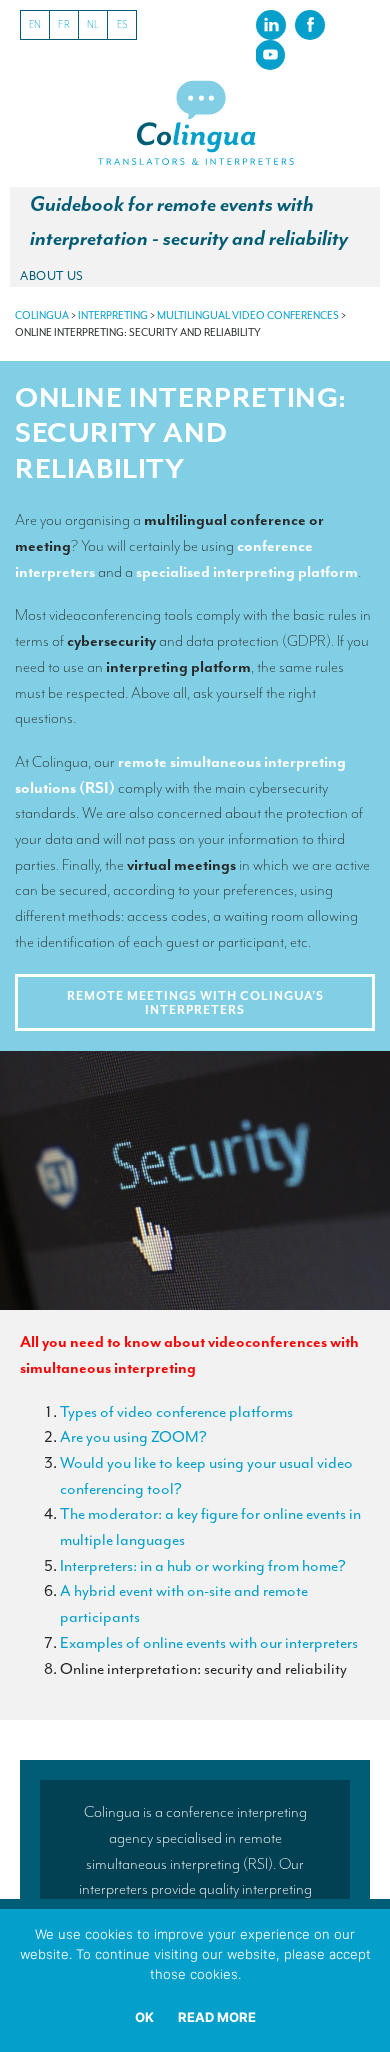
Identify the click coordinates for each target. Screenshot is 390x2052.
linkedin (271, 24)
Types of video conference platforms (176, 1412)
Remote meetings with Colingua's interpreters (195, 1003)
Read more (217, 2017)
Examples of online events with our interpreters (209, 1643)
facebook (310, 24)
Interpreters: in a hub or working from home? (203, 1566)
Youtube (270, 54)
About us (52, 276)
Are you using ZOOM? (133, 1437)
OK (144, 2017)
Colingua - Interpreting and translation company (195, 123)
